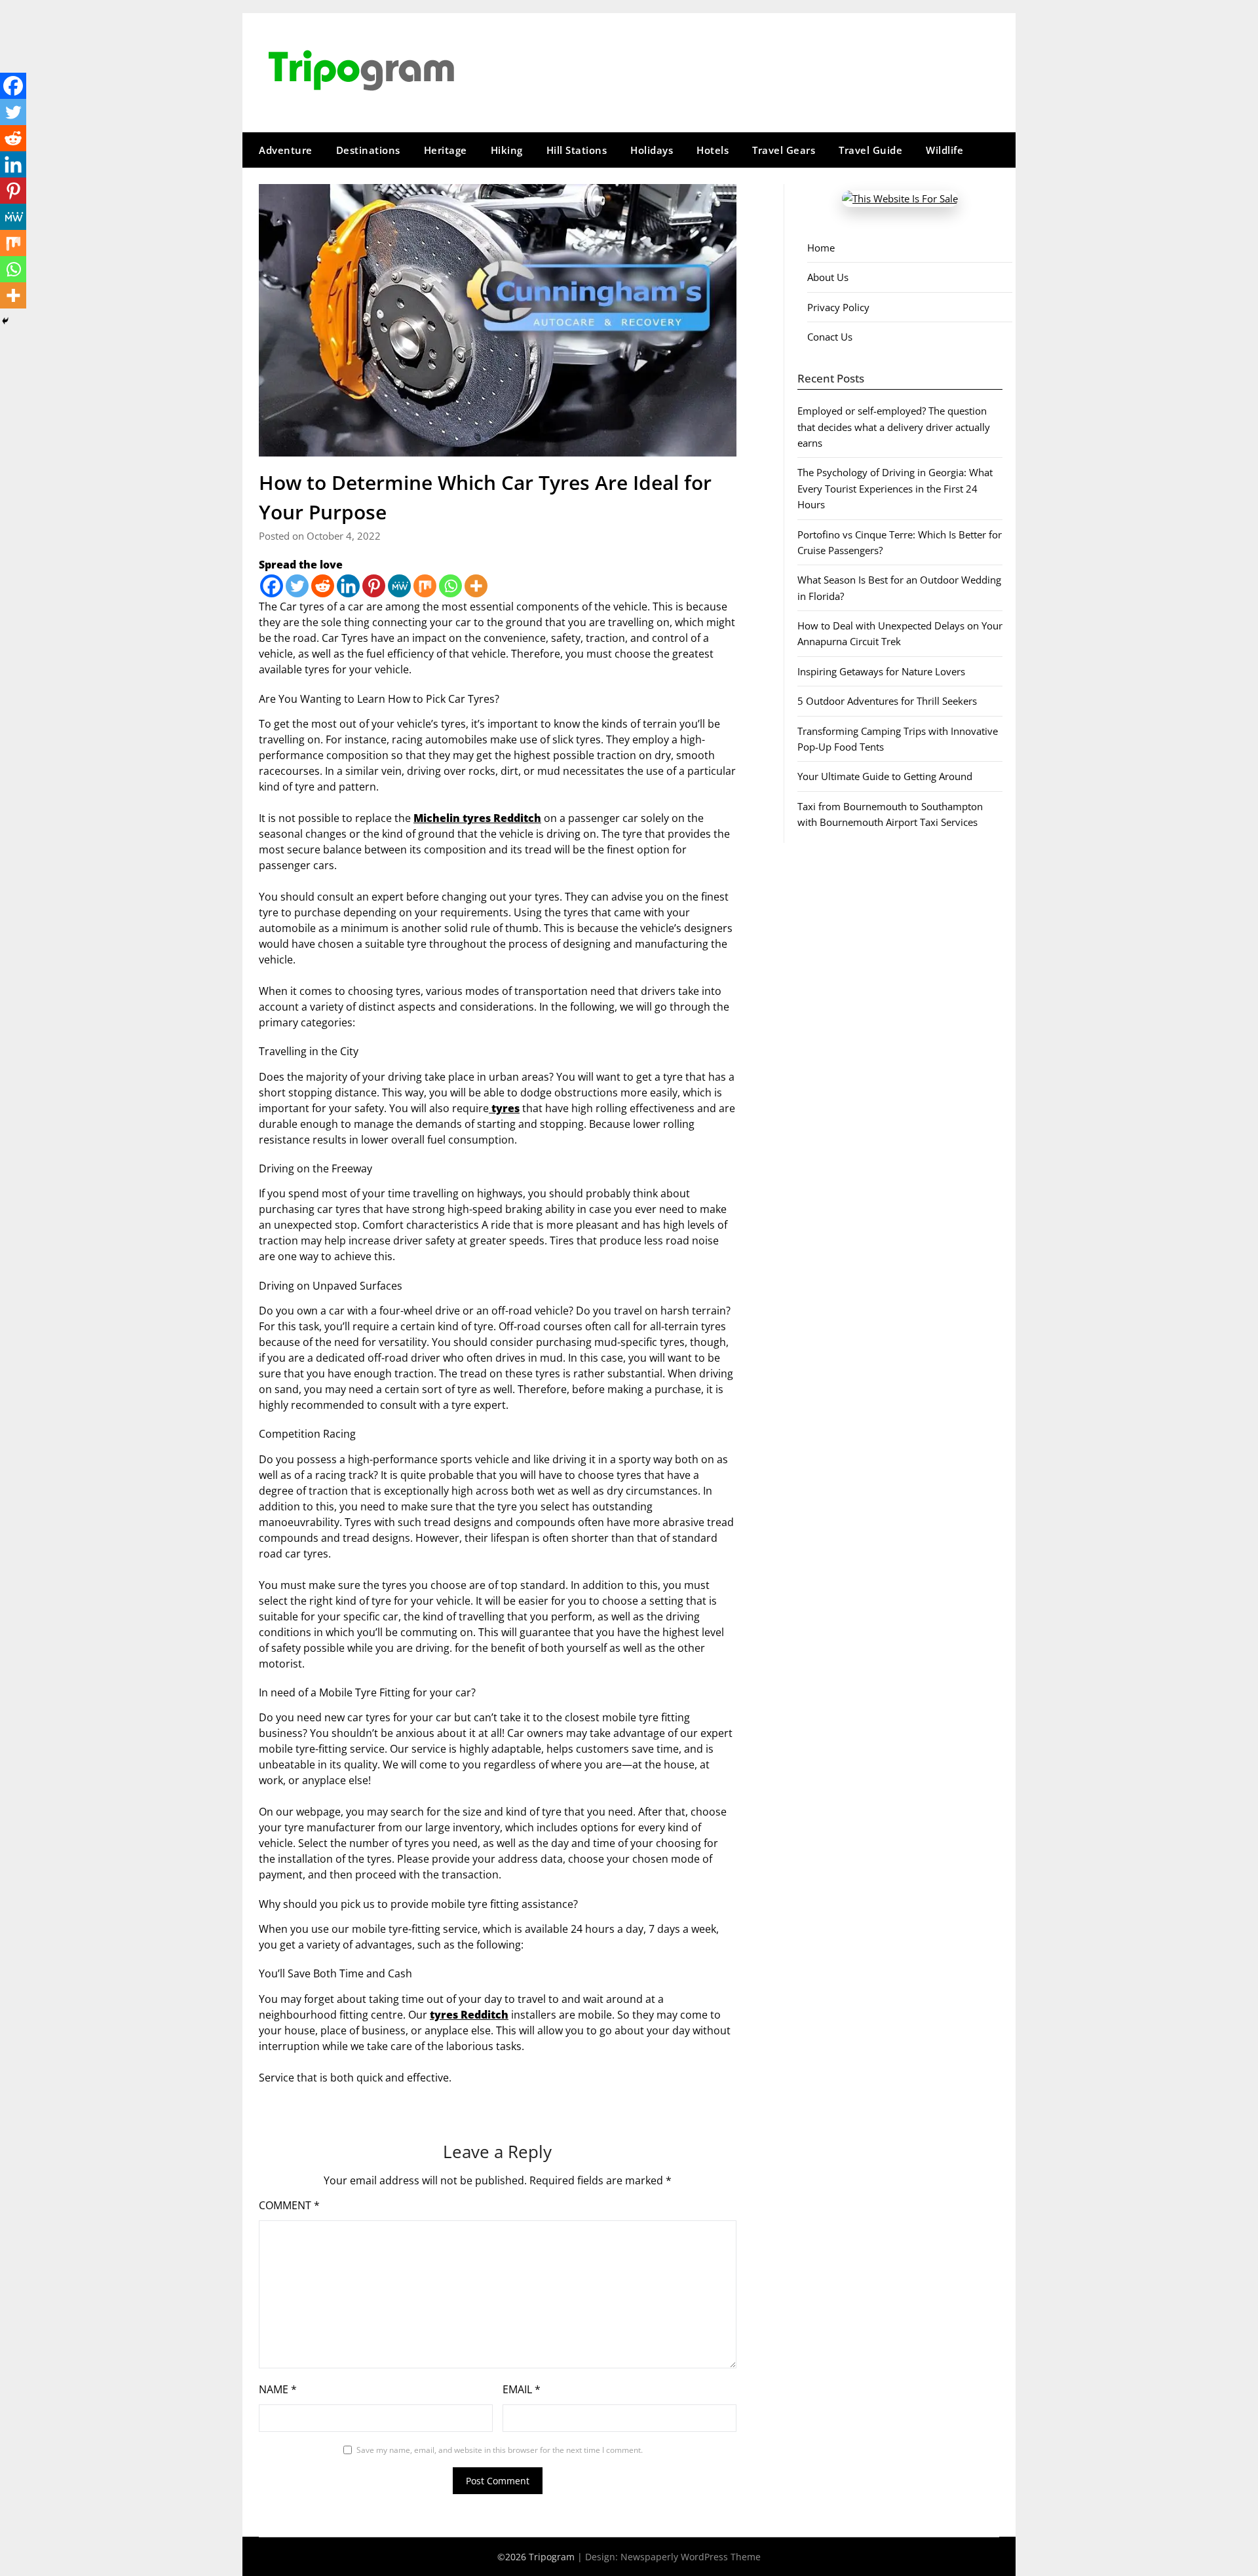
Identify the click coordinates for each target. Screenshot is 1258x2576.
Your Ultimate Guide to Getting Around (885, 776)
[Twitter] (297, 586)
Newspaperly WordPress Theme (691, 2557)
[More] (476, 586)
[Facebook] (272, 586)
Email (522, 2389)
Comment (289, 2205)
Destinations (368, 150)
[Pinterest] (374, 586)
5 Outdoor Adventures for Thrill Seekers (887, 701)
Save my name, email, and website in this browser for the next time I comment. (500, 2450)
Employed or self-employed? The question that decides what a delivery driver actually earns (894, 427)
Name (278, 2389)
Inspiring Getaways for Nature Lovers (881, 671)
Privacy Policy (838, 307)
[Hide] (5, 321)
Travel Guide (870, 150)
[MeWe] (399, 586)
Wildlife (944, 150)
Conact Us (830, 337)
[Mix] (425, 586)
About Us (828, 277)
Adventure (286, 150)
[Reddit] (323, 586)
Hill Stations (577, 150)
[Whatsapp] (450, 586)
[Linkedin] (348, 586)
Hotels (713, 150)
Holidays (652, 150)
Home (821, 248)
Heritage (446, 150)
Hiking (507, 150)
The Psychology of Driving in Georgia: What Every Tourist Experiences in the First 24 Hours (895, 488)
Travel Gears (784, 150)
